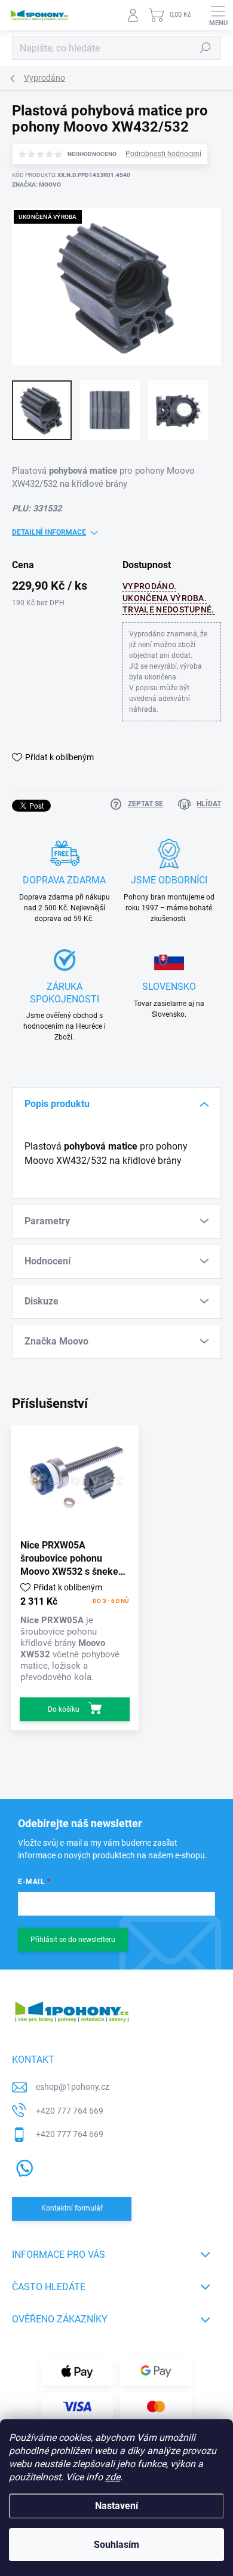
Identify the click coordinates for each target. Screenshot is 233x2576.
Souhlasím (116, 2545)
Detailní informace (49, 532)
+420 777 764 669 (70, 2111)
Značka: (36, 185)
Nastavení (116, 2506)
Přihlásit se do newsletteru (73, 1940)
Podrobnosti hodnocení (163, 154)
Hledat (206, 48)
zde (113, 2477)
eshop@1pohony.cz (73, 2087)
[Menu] (218, 15)
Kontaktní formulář (72, 2208)
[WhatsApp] (22, 2166)
